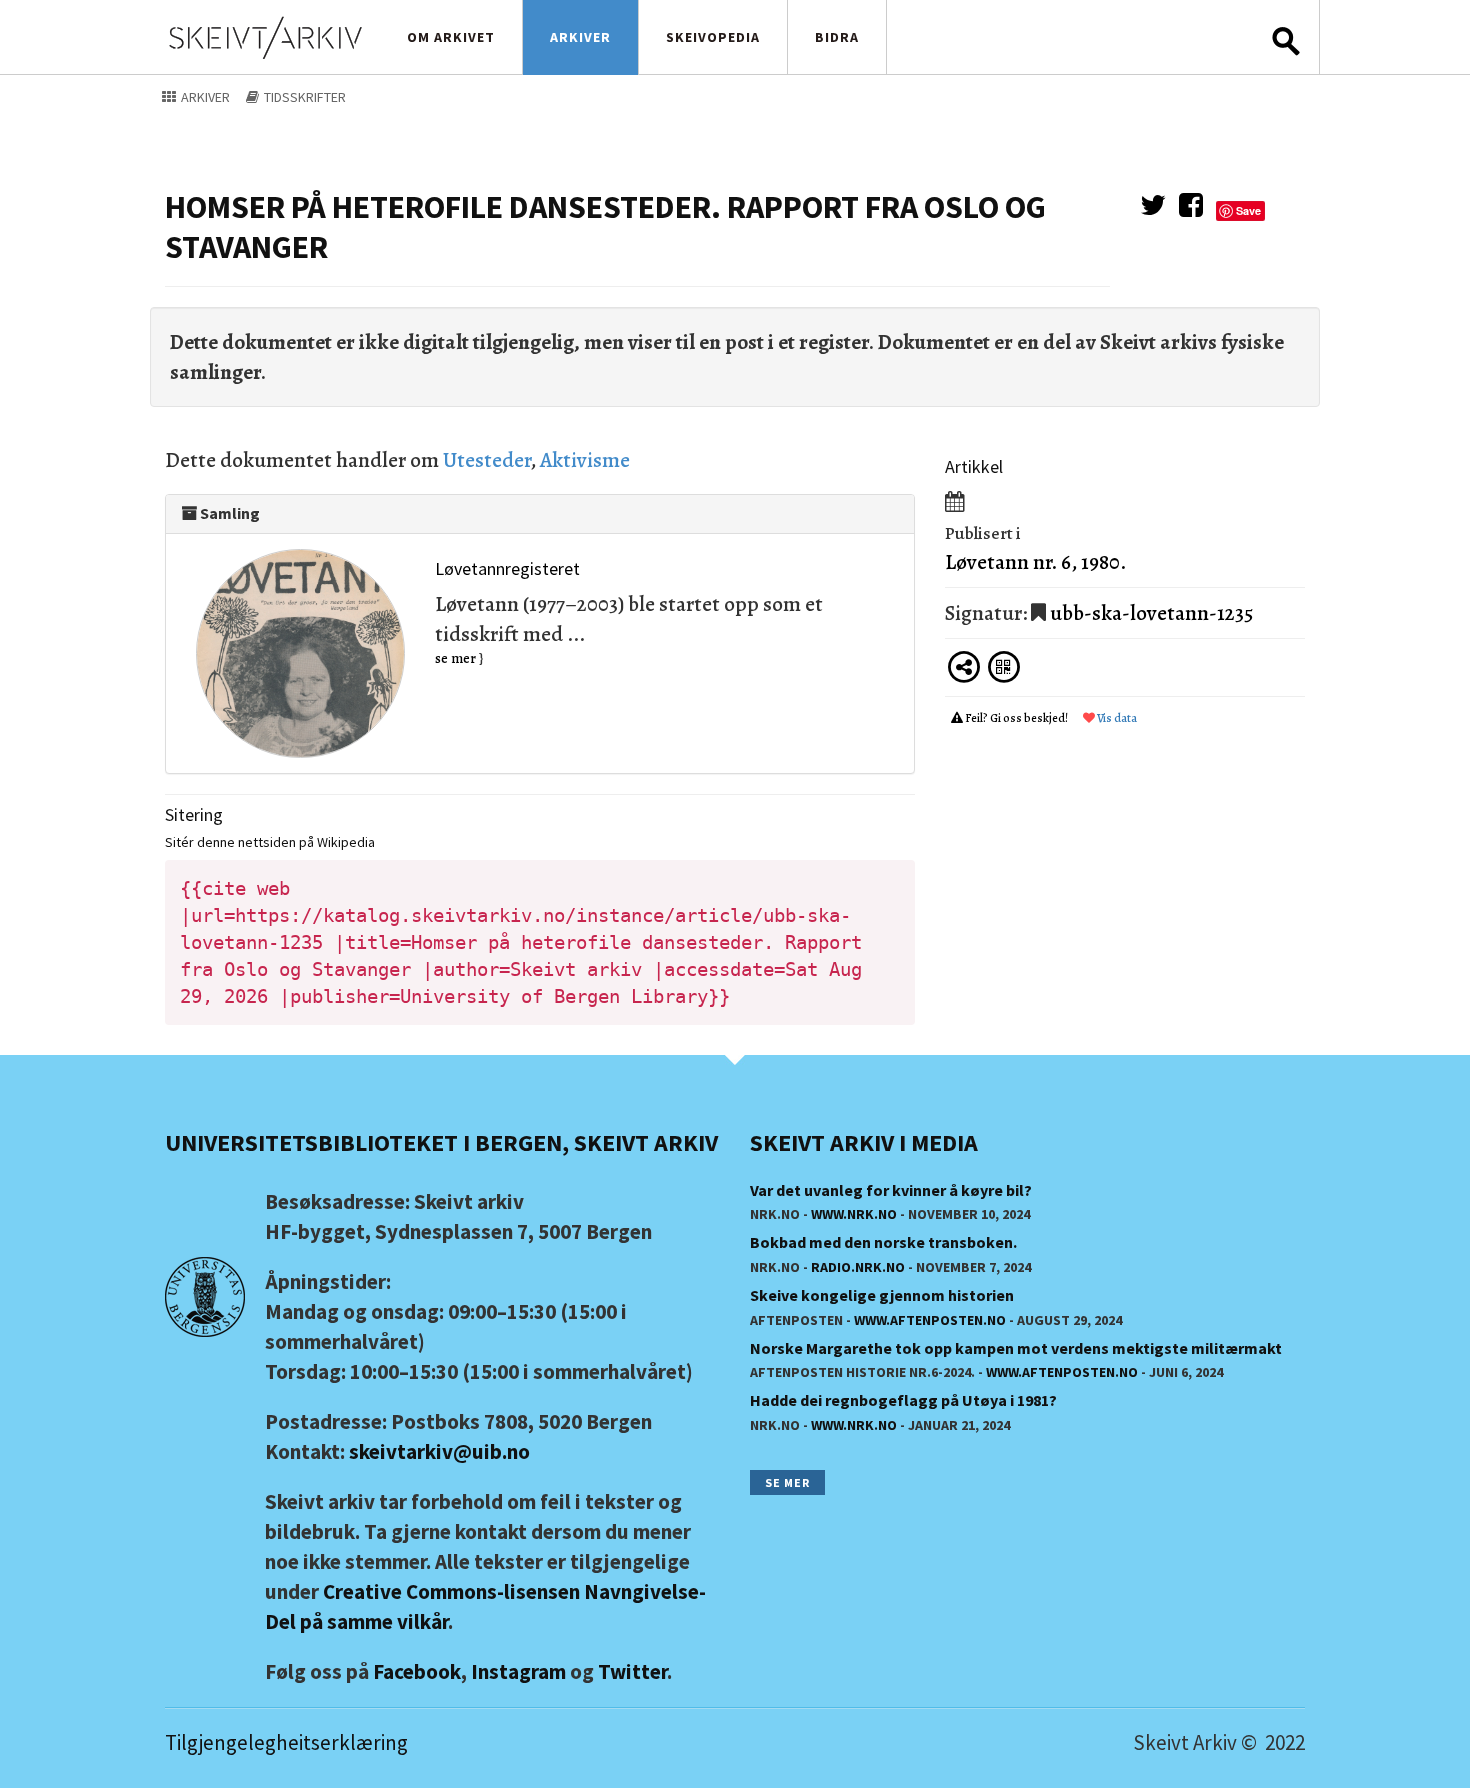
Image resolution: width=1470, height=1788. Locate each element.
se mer (455, 658)
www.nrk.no (854, 1214)
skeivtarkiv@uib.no (439, 1451)
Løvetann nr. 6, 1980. (1035, 562)
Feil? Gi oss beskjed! (1016, 718)
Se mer (787, 1482)
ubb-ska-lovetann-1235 (1151, 613)
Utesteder (486, 460)
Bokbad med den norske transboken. (883, 1242)
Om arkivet (451, 37)
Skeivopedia (713, 37)
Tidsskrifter (303, 97)
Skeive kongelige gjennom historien (882, 1295)
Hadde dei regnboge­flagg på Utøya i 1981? (903, 1400)
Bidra (837, 37)
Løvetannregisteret (507, 568)
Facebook (417, 1671)
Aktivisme (585, 460)
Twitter (632, 1671)
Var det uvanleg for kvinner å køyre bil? (891, 1190)
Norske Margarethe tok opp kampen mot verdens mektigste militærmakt (1016, 1348)
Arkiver (580, 37)
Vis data (1116, 718)
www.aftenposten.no (930, 1320)
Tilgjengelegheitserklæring (286, 1742)
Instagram (518, 1671)
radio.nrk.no (858, 1267)
